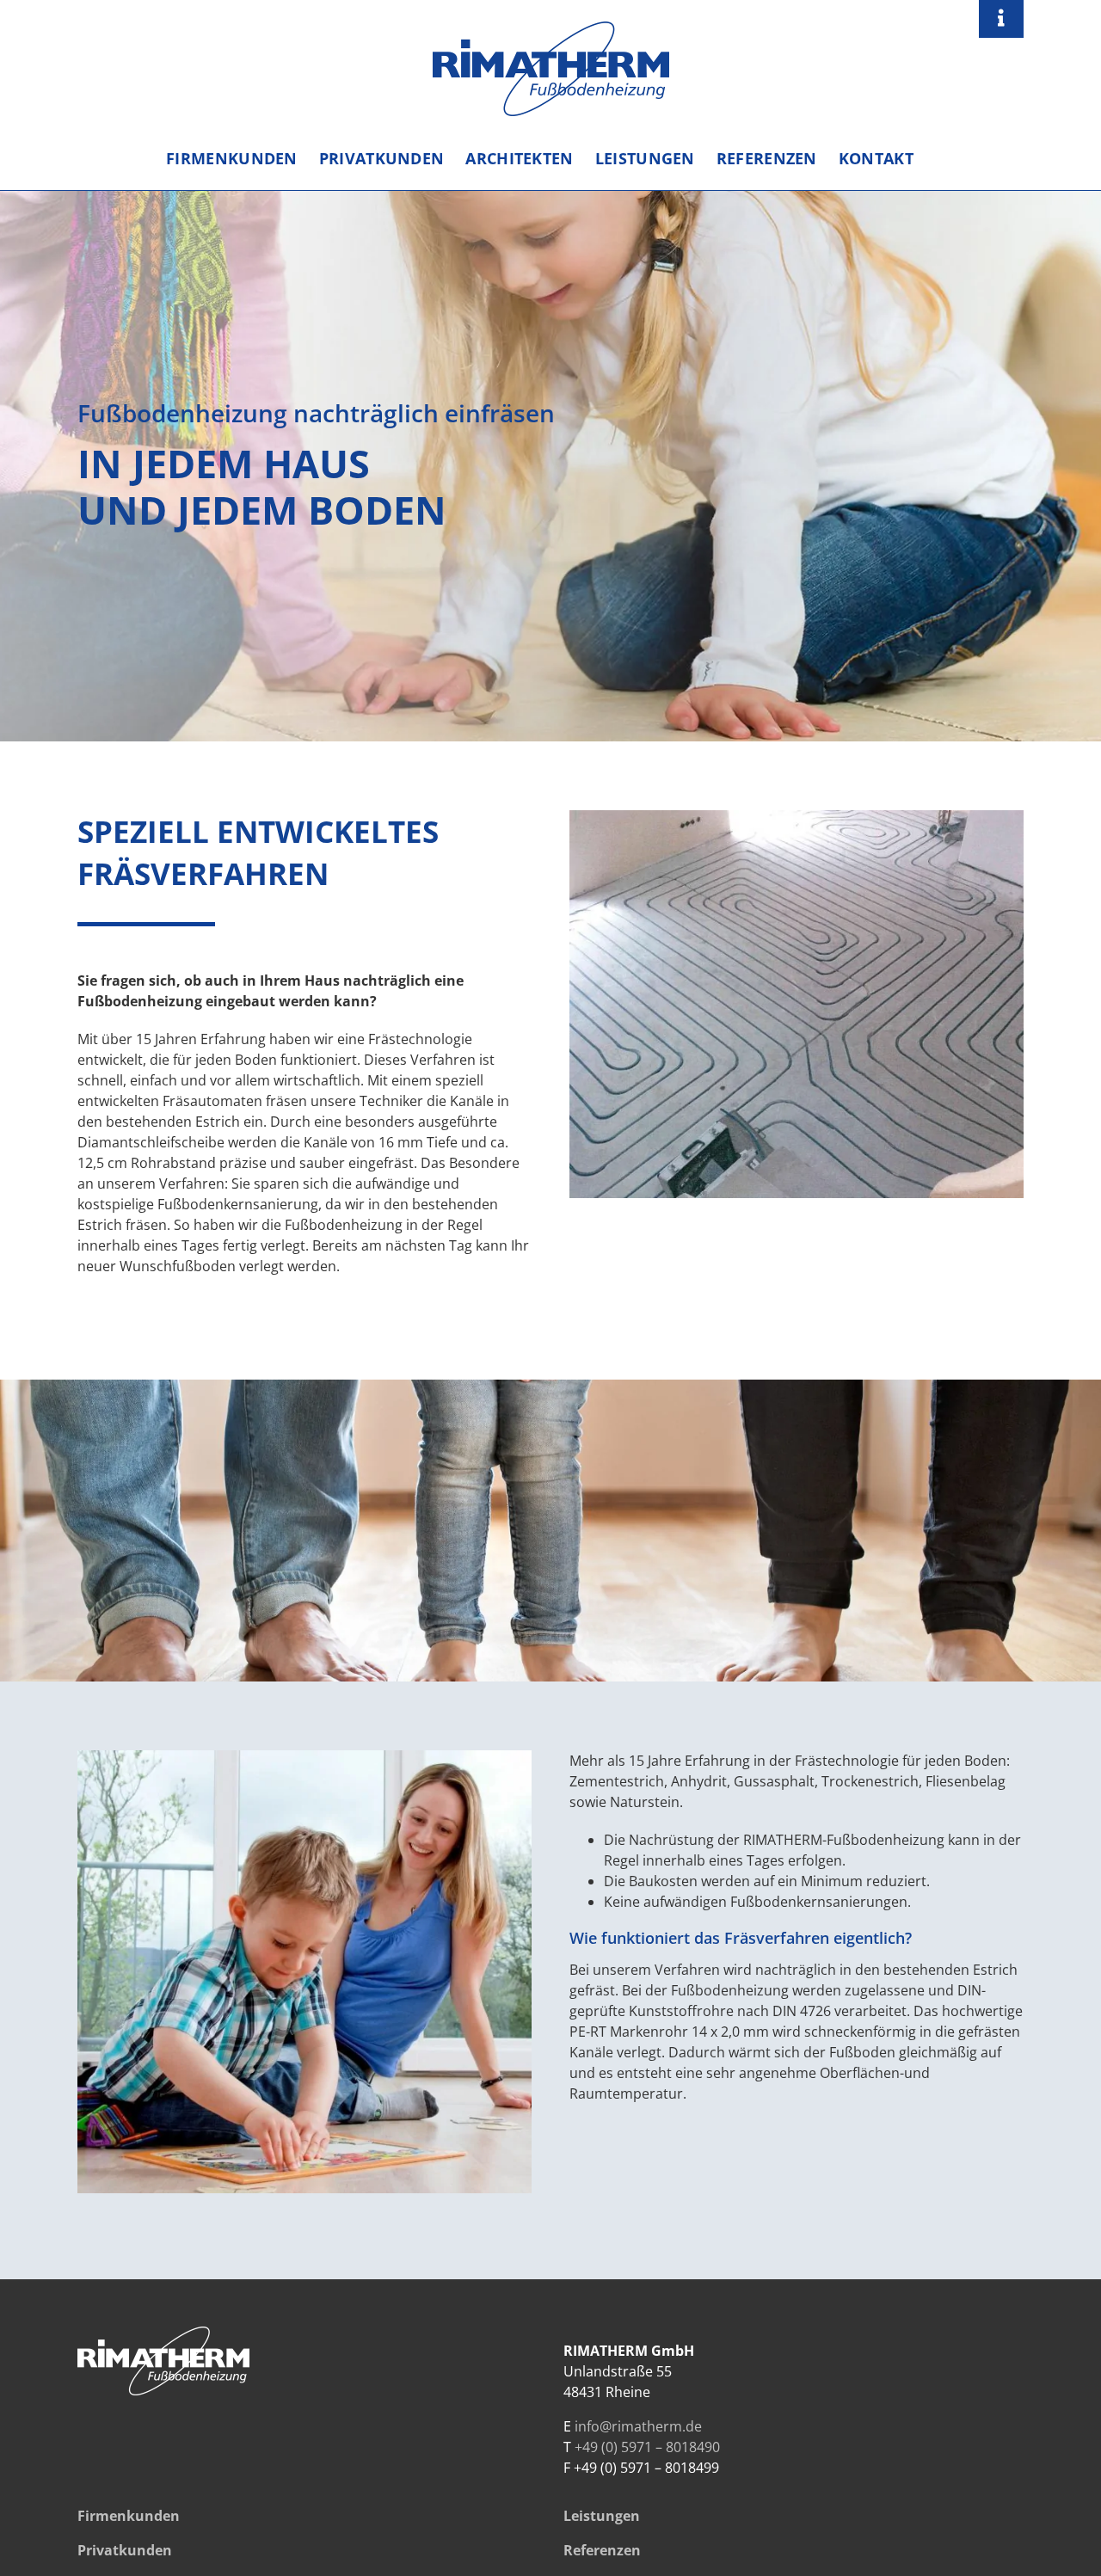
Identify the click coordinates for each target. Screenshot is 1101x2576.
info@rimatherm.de (638, 2426)
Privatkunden (125, 2550)
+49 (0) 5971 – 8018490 (647, 2447)
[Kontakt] (1001, 19)
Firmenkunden (129, 2516)
